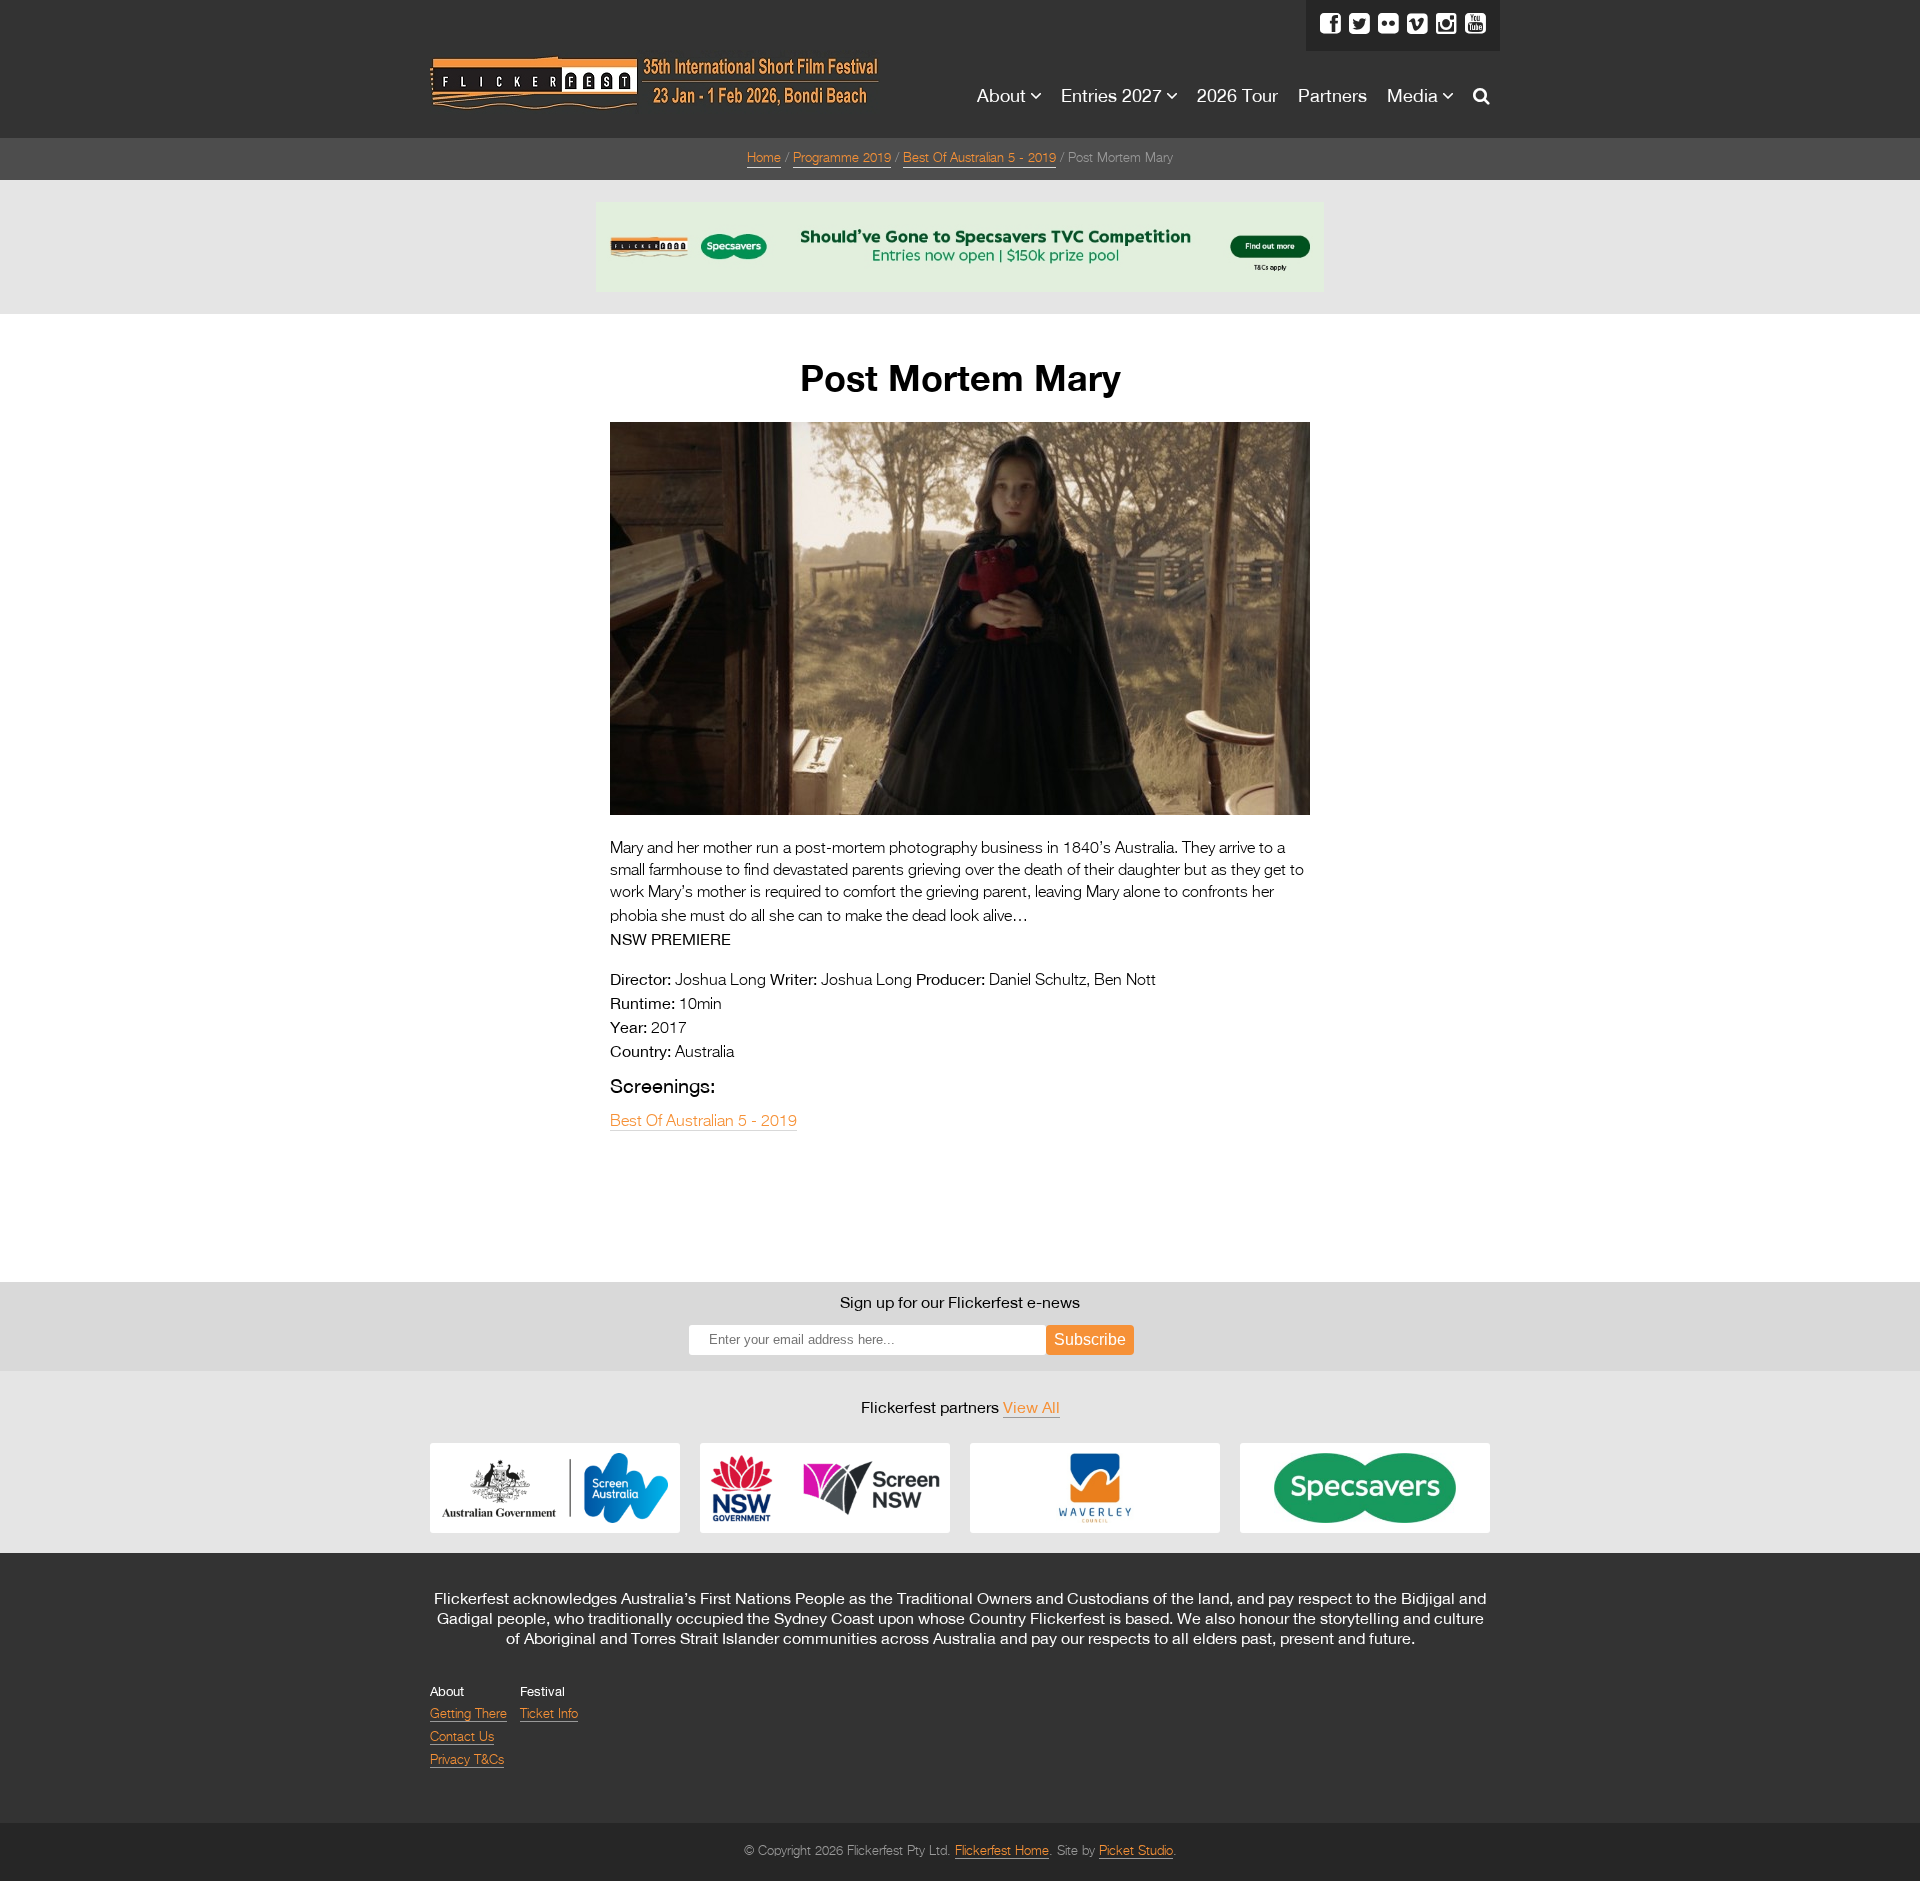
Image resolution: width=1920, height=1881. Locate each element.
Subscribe (1090, 1339)
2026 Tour (1237, 95)
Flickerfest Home (1002, 1851)
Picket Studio (1136, 1851)
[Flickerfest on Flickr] (1388, 24)
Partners (1332, 95)
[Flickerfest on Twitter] (1359, 24)
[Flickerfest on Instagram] (1446, 24)
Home (764, 158)
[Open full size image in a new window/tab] (960, 811)
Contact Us (462, 1737)
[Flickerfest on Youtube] (1475, 24)
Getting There (468, 1714)
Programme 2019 (842, 158)
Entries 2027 (1111, 95)
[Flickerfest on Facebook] (1330, 24)
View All (1031, 1407)
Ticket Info (549, 1714)
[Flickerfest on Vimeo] (1417, 24)
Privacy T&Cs (467, 1760)
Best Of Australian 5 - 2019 (979, 158)
